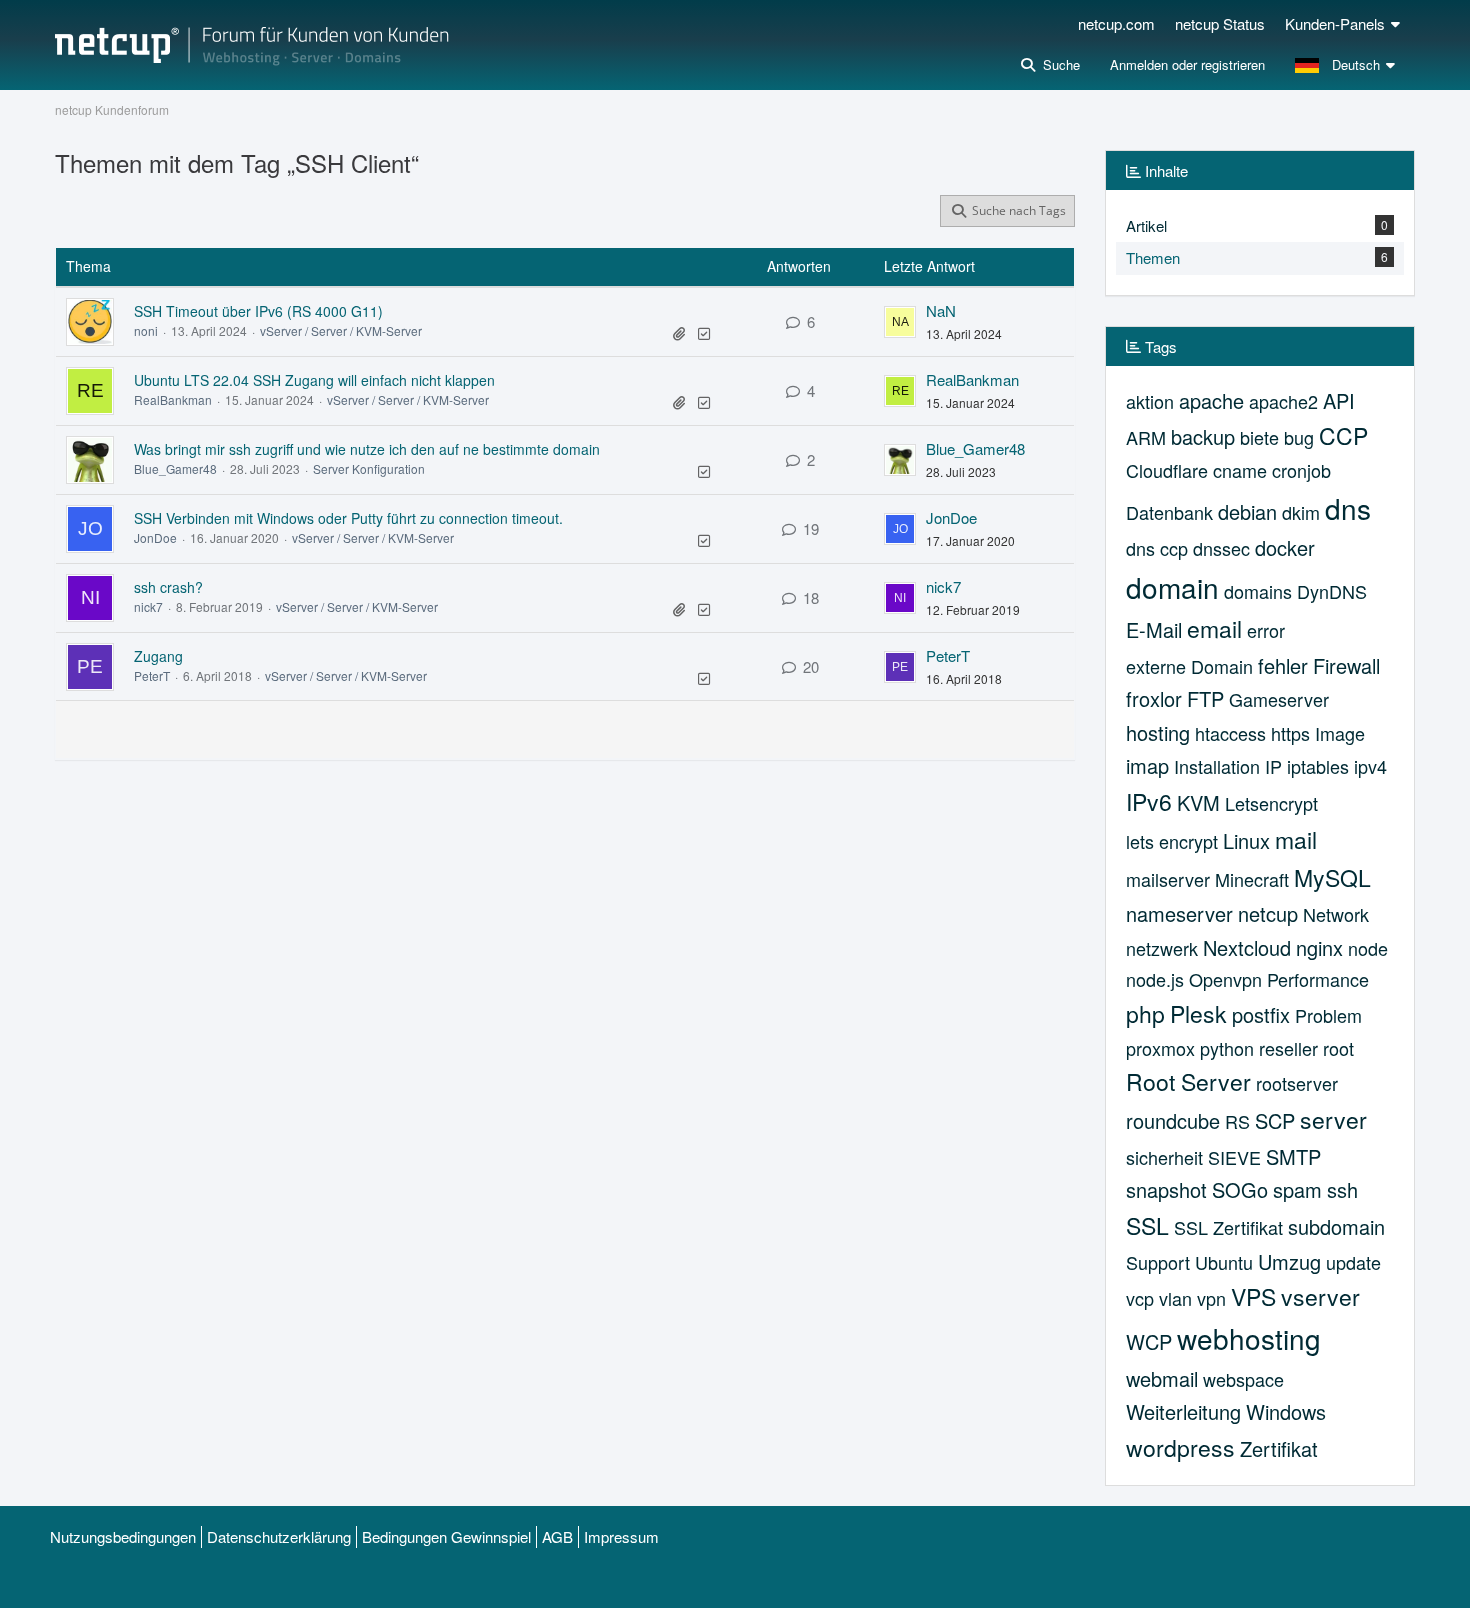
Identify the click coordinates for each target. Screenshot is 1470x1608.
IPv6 (1149, 801)
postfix (1261, 1014)
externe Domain (1189, 666)
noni (146, 330)
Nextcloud (1247, 947)
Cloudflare (1167, 470)
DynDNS (1332, 591)
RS (1237, 1121)
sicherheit (1164, 1157)
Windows (1286, 1411)
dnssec (1221, 548)
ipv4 (1370, 766)
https (1290, 733)
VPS (1253, 1296)
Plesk (1198, 1013)
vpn (1211, 1298)
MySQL (1332, 877)
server (1333, 1119)
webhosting (1249, 1338)
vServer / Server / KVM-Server (341, 330)
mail (1296, 839)
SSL (1147, 1225)
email (1214, 628)
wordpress (1180, 1447)
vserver (1320, 1296)
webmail (1162, 1378)
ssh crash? (168, 587)
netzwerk (1162, 948)
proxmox (1160, 1048)
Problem (1328, 1015)
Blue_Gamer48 (175, 468)
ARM (1146, 437)
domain (1172, 587)
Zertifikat (1279, 1448)
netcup (1268, 913)
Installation (1217, 766)
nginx (1319, 947)
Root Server (1188, 1081)
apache (1211, 400)
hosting (1158, 732)
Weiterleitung (1183, 1411)
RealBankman (173, 399)
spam (1297, 1189)
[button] (1347, 65)
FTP (1205, 698)
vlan (1175, 1298)
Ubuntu (1224, 1262)
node (1368, 948)
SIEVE (1234, 1157)
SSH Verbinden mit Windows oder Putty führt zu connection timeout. (348, 518)
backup (1203, 436)
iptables (1318, 766)
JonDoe (155, 537)
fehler (1283, 665)
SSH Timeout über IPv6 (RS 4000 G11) (258, 311)
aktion (1150, 401)
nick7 (148, 606)
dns (1348, 508)
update (1353, 1262)
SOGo (1240, 1189)
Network (1336, 914)
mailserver (1168, 879)
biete (1259, 437)
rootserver (1297, 1083)
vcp (1140, 1298)
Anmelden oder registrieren (1187, 64)
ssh (1342, 1189)
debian (1247, 511)
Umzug (1289, 1261)
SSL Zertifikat (1228, 1227)
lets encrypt (1172, 841)
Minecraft (1252, 879)
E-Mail (1154, 629)
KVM (1198, 802)
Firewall (1346, 665)
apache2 (1283, 401)
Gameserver (1279, 699)
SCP (1275, 1120)
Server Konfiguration (369, 468)
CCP (1343, 435)
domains (1258, 591)
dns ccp (1157, 548)
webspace (1243, 1379)
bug (1299, 437)
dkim (1301, 512)
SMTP (1293, 1156)
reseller (1288, 1048)
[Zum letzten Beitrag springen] (900, 322)
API (1339, 400)
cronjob (1301, 470)
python (1227, 1048)
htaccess (1230, 733)
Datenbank (1169, 512)
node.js (1155, 979)
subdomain (1336, 1226)
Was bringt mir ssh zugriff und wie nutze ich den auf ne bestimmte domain (367, 449)
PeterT (152, 675)
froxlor (1154, 698)
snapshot (1166, 1189)
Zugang (158, 656)
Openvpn (1225, 979)
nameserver (1179, 913)
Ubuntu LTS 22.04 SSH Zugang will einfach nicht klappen (314, 380)
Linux (1246, 840)
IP (1273, 766)
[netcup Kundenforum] (252, 45)
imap (1147, 765)
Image (1340, 733)
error (1266, 630)
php (1145, 1013)
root (1338, 1048)
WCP (1149, 1341)
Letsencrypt (1271, 803)
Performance (1318, 979)
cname (1240, 470)
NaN (941, 310)
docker (1285, 547)
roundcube (1173, 1120)
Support (1158, 1262)
